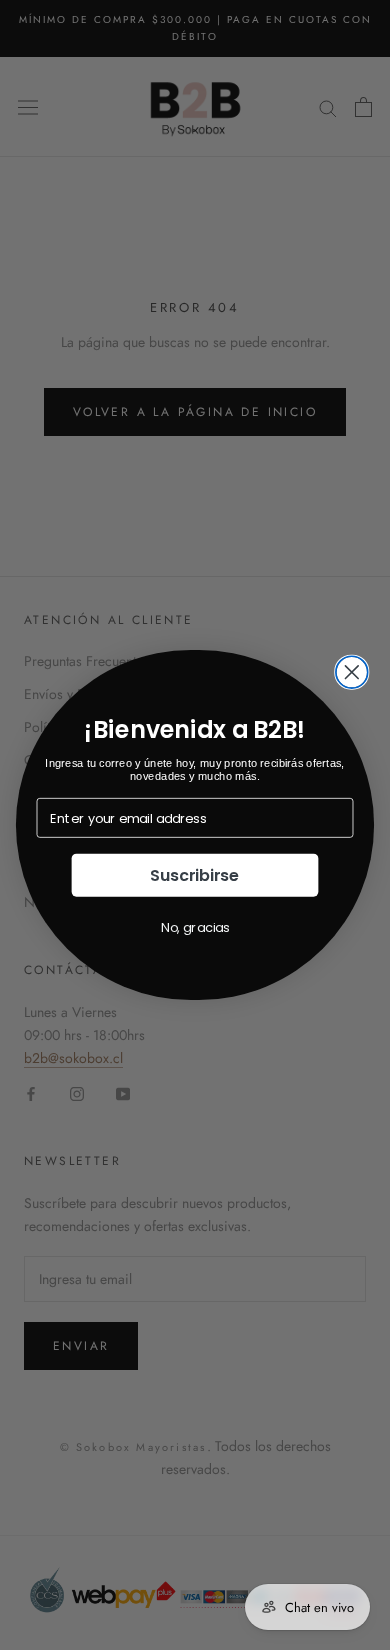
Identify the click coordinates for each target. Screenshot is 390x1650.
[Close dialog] (352, 672)
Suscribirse (194, 875)
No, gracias (195, 927)
